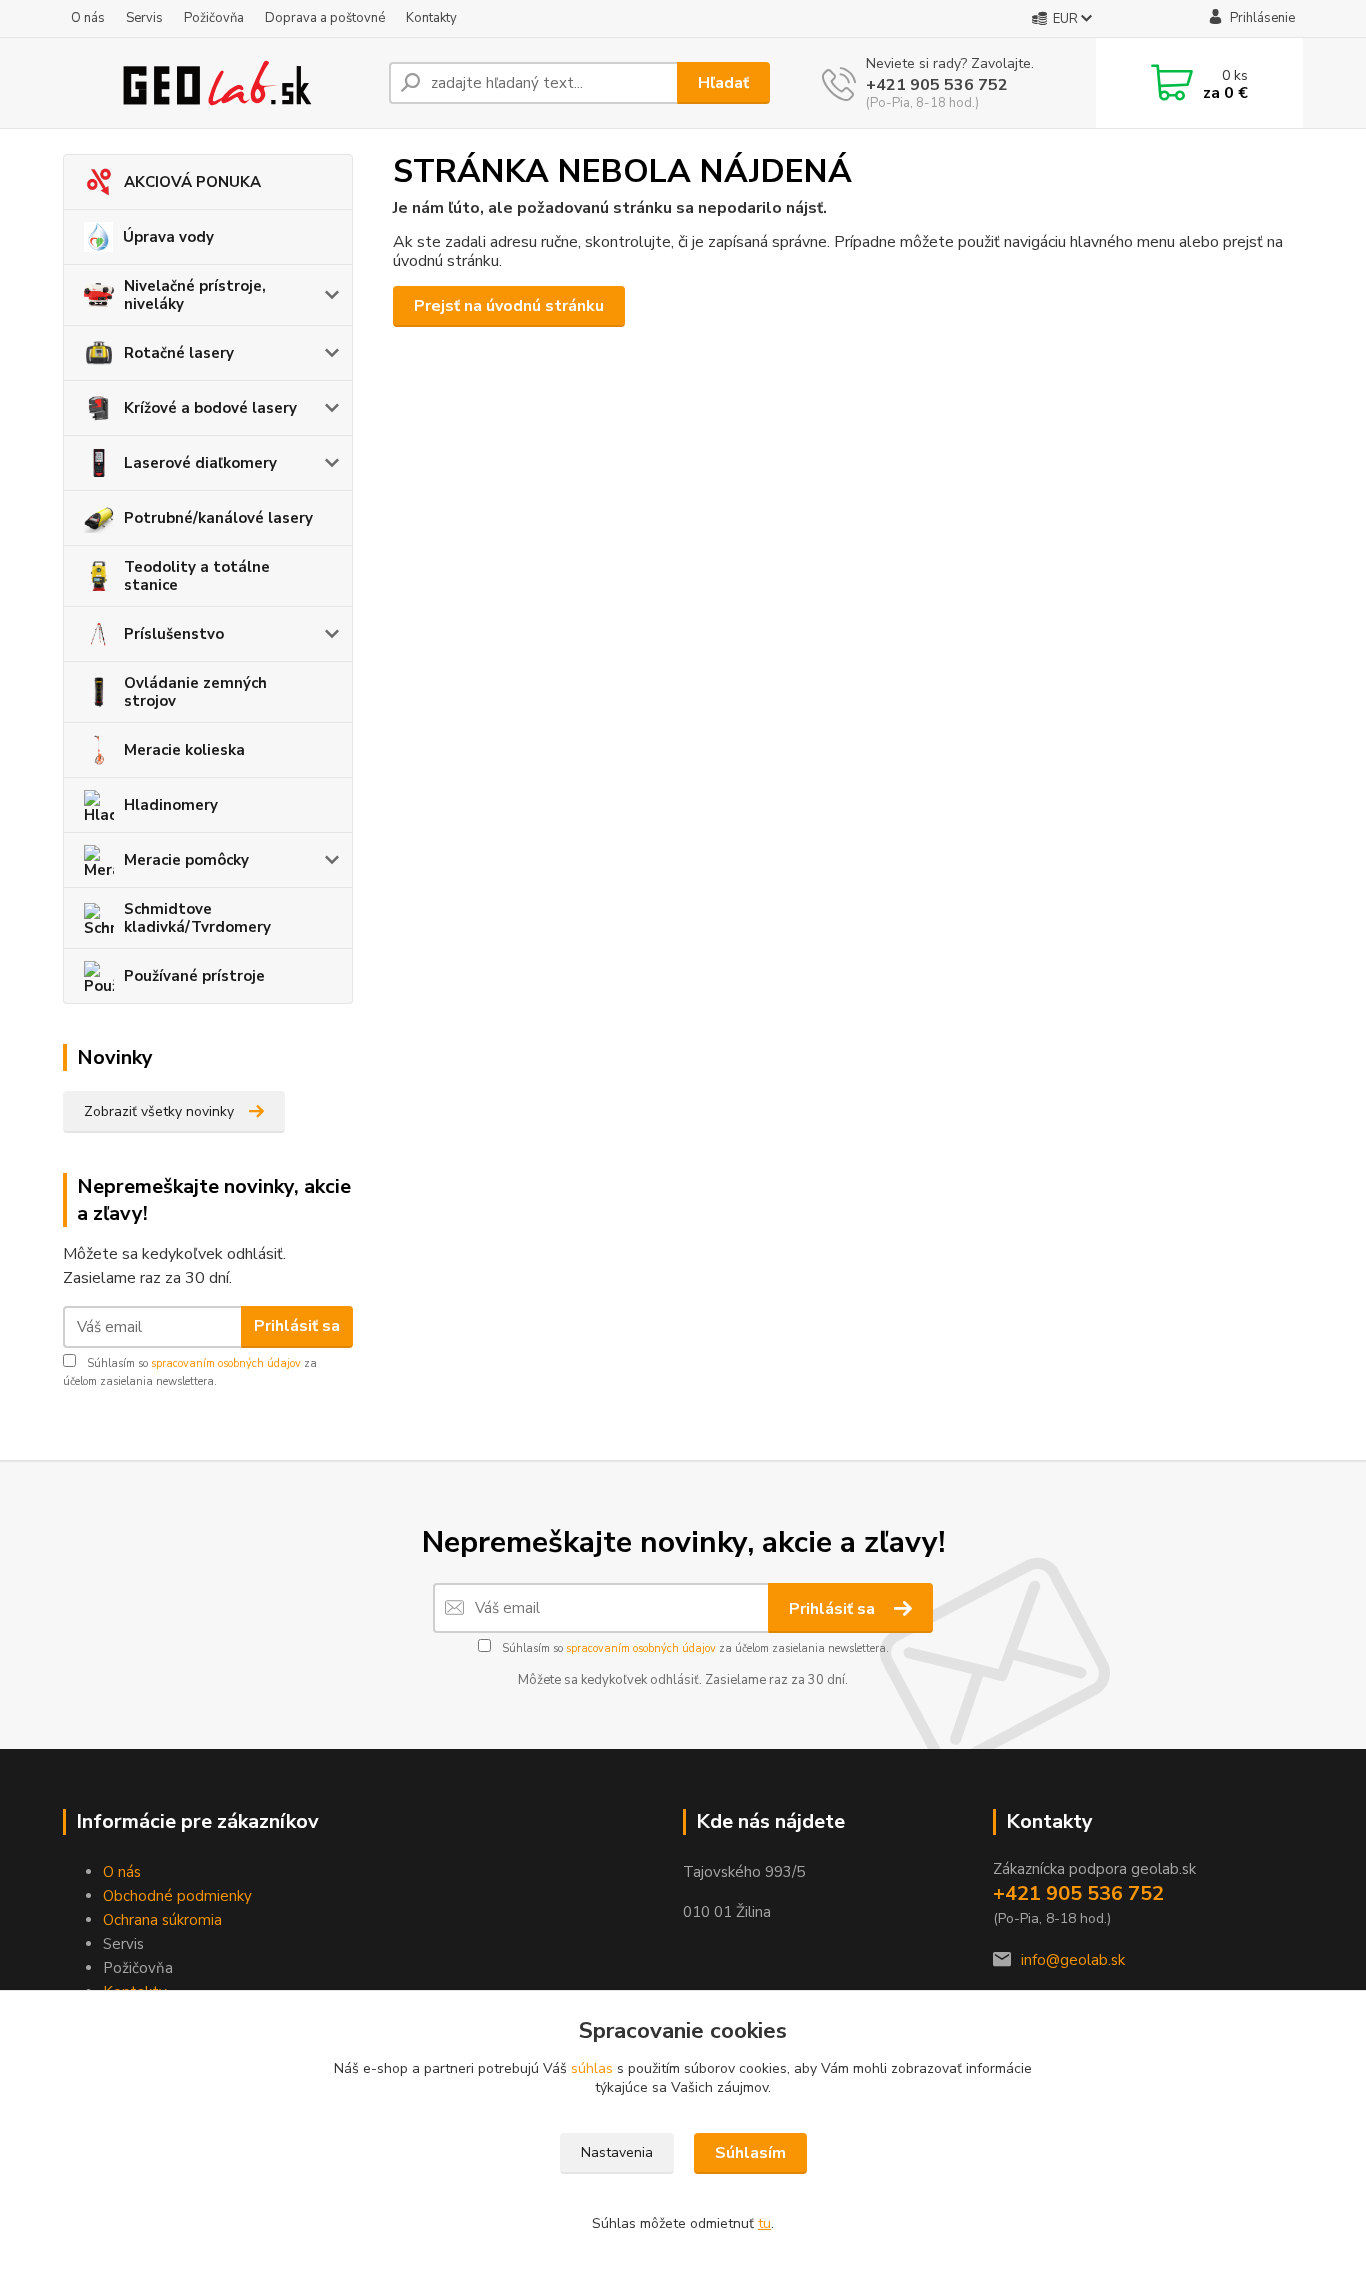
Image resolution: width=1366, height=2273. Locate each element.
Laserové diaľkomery (200, 463)
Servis (144, 18)
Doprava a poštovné (325, 18)
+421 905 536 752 (937, 85)
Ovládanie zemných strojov (195, 692)
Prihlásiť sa (297, 1326)
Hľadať (723, 83)
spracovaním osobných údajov (226, 1363)
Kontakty (431, 18)
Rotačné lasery (179, 353)
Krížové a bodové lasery (210, 408)
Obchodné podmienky (177, 1896)
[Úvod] (218, 83)
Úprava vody (168, 237)
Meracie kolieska (184, 750)
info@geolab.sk (1073, 1960)
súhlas (592, 2068)
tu (764, 2223)
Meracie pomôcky (186, 860)
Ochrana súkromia (162, 1920)
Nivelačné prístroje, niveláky (195, 295)
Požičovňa (214, 18)
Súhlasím (750, 2153)
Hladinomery (171, 805)
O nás (88, 18)
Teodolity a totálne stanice (197, 576)
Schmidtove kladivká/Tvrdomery (197, 918)
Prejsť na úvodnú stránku (509, 306)
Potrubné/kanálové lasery (218, 518)
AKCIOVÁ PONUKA (192, 182)
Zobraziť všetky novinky (159, 1111)
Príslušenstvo (174, 634)
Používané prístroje (194, 976)
